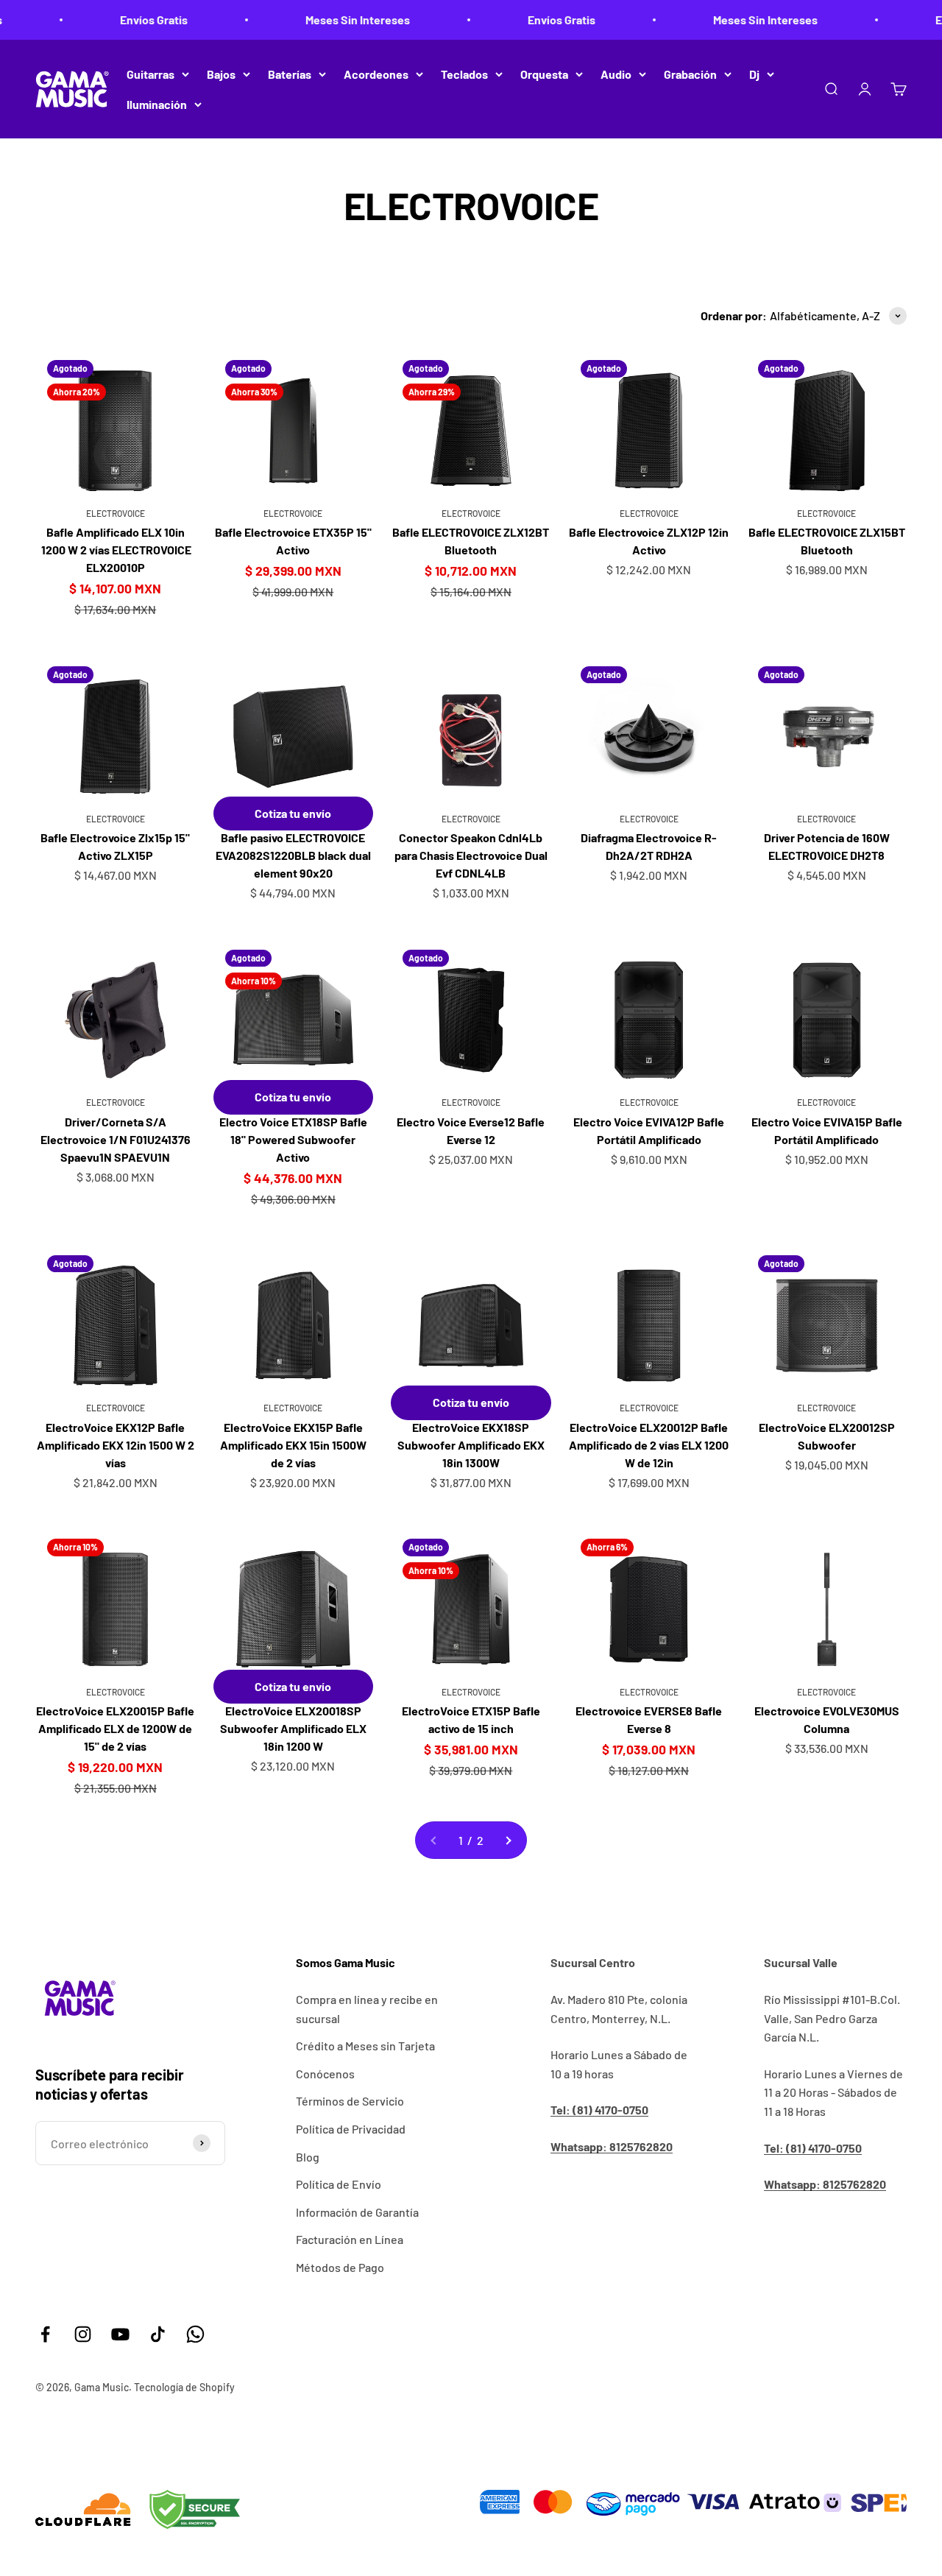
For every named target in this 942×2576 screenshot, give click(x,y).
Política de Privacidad (351, 2129)
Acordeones (376, 74)
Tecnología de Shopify (184, 2387)
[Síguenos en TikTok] (158, 2334)
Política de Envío (339, 2184)
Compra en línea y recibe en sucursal (367, 2009)
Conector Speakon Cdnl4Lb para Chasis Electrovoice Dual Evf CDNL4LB (471, 855)
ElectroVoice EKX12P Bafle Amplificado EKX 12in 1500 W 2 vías (116, 1445)
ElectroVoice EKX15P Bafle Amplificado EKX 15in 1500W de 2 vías (293, 1445)
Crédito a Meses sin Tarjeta (365, 2046)
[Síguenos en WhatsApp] (195, 2334)
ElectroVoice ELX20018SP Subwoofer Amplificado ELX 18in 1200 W (293, 1728)
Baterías (290, 74)
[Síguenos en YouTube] (120, 2334)
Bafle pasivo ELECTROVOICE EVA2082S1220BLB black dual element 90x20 (293, 855)
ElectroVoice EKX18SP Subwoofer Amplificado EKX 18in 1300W (471, 1445)
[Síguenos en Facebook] (45, 2334)
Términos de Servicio (350, 2101)
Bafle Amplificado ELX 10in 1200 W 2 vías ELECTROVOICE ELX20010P (115, 550)
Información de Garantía (357, 2212)
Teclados (464, 74)
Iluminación (157, 104)
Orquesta (544, 74)
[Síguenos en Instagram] (83, 2334)
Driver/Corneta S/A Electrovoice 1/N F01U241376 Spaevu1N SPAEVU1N (116, 1139)
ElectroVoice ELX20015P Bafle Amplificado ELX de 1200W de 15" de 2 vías (115, 1728)
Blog (308, 2157)
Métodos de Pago (340, 2267)
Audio (616, 74)
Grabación (690, 74)
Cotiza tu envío (293, 813)
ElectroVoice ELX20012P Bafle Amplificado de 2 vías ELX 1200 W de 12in (649, 1445)
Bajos (221, 74)
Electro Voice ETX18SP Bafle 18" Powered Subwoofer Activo (293, 1139)
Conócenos (325, 2074)
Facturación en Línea (350, 2239)
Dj (754, 74)
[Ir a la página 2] (508, 1841)
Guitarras (150, 74)
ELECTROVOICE (116, 513)
